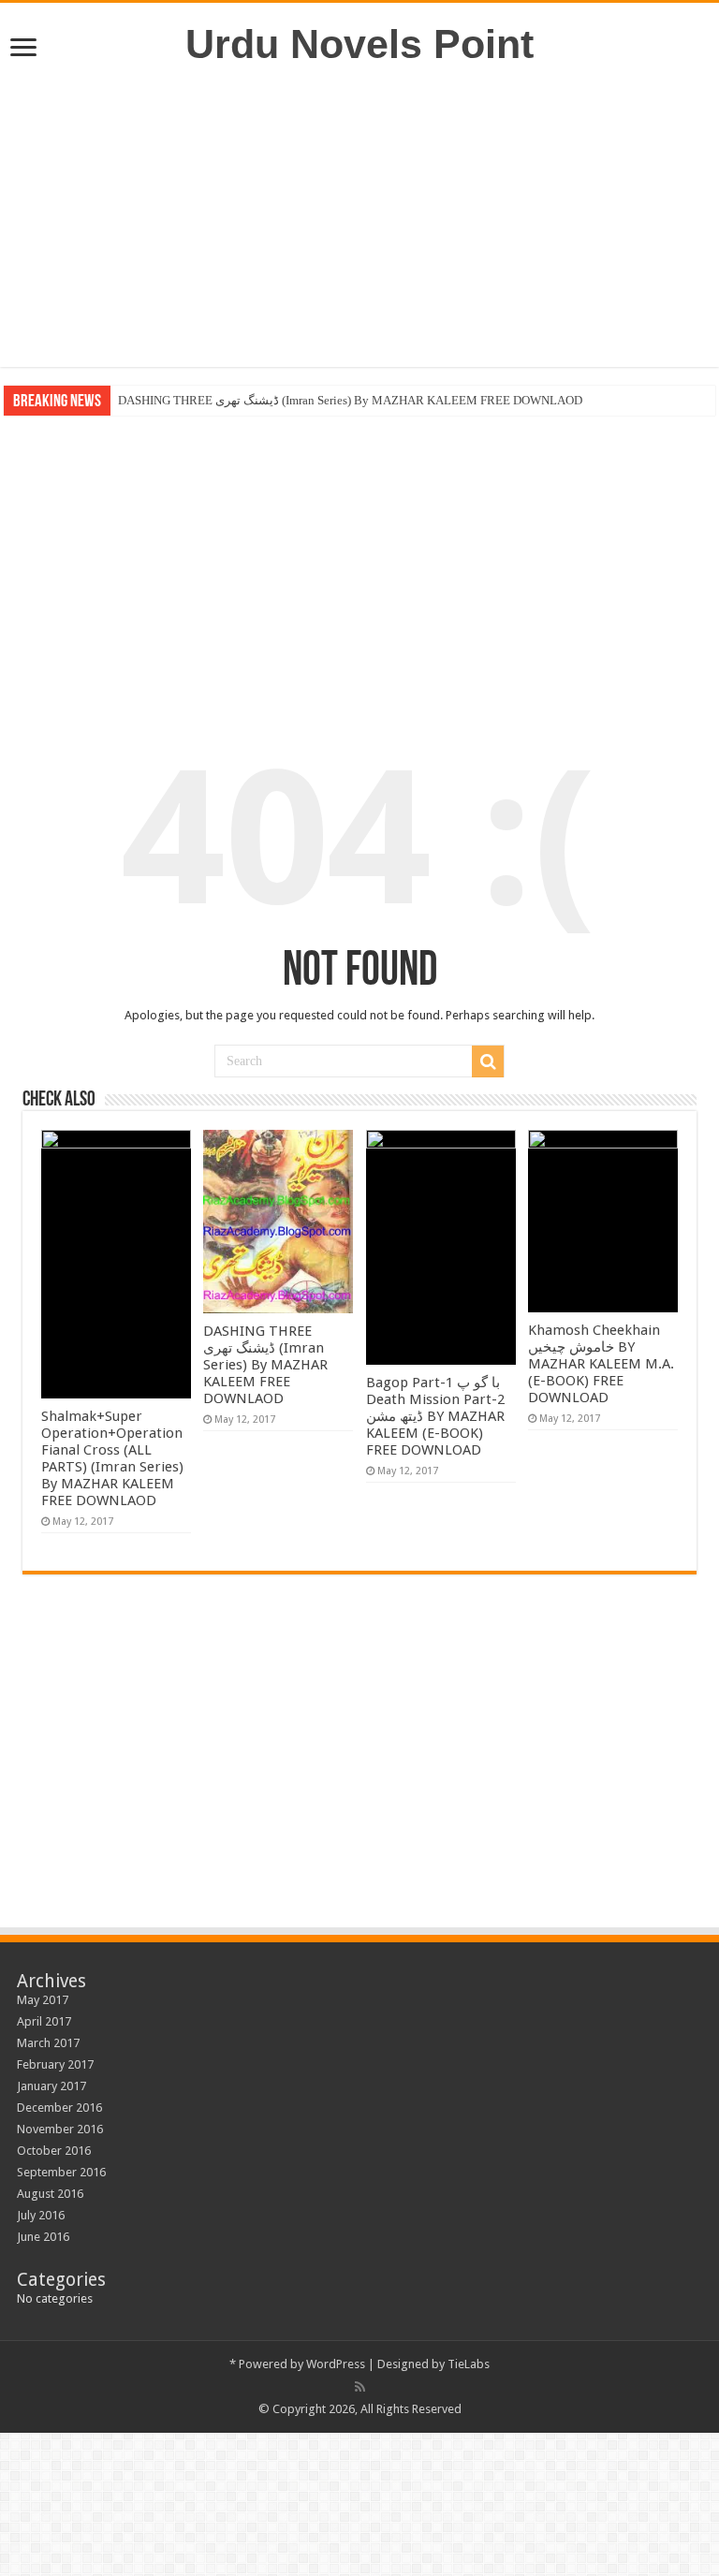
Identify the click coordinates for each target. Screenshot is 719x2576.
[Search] (488, 1061)
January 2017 (51, 2086)
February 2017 (55, 2064)
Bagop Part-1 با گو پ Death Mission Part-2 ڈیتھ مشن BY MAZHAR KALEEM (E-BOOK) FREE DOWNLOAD (435, 1416)
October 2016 (54, 2151)
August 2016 (50, 2194)
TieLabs (469, 2364)
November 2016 (60, 2129)
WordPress (336, 2364)
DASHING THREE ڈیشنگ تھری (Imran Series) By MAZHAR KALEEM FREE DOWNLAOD (350, 400)
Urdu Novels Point (359, 44)
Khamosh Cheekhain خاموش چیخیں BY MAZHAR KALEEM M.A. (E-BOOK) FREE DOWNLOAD (601, 1364)
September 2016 (61, 2172)
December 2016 (59, 2108)
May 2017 (43, 2000)
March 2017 (48, 2043)
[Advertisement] (359, 217)
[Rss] (360, 2387)
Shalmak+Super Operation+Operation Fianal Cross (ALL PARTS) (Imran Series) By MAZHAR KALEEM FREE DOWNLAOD (112, 1458)
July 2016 (41, 2215)
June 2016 (43, 2237)
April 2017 (44, 2021)
